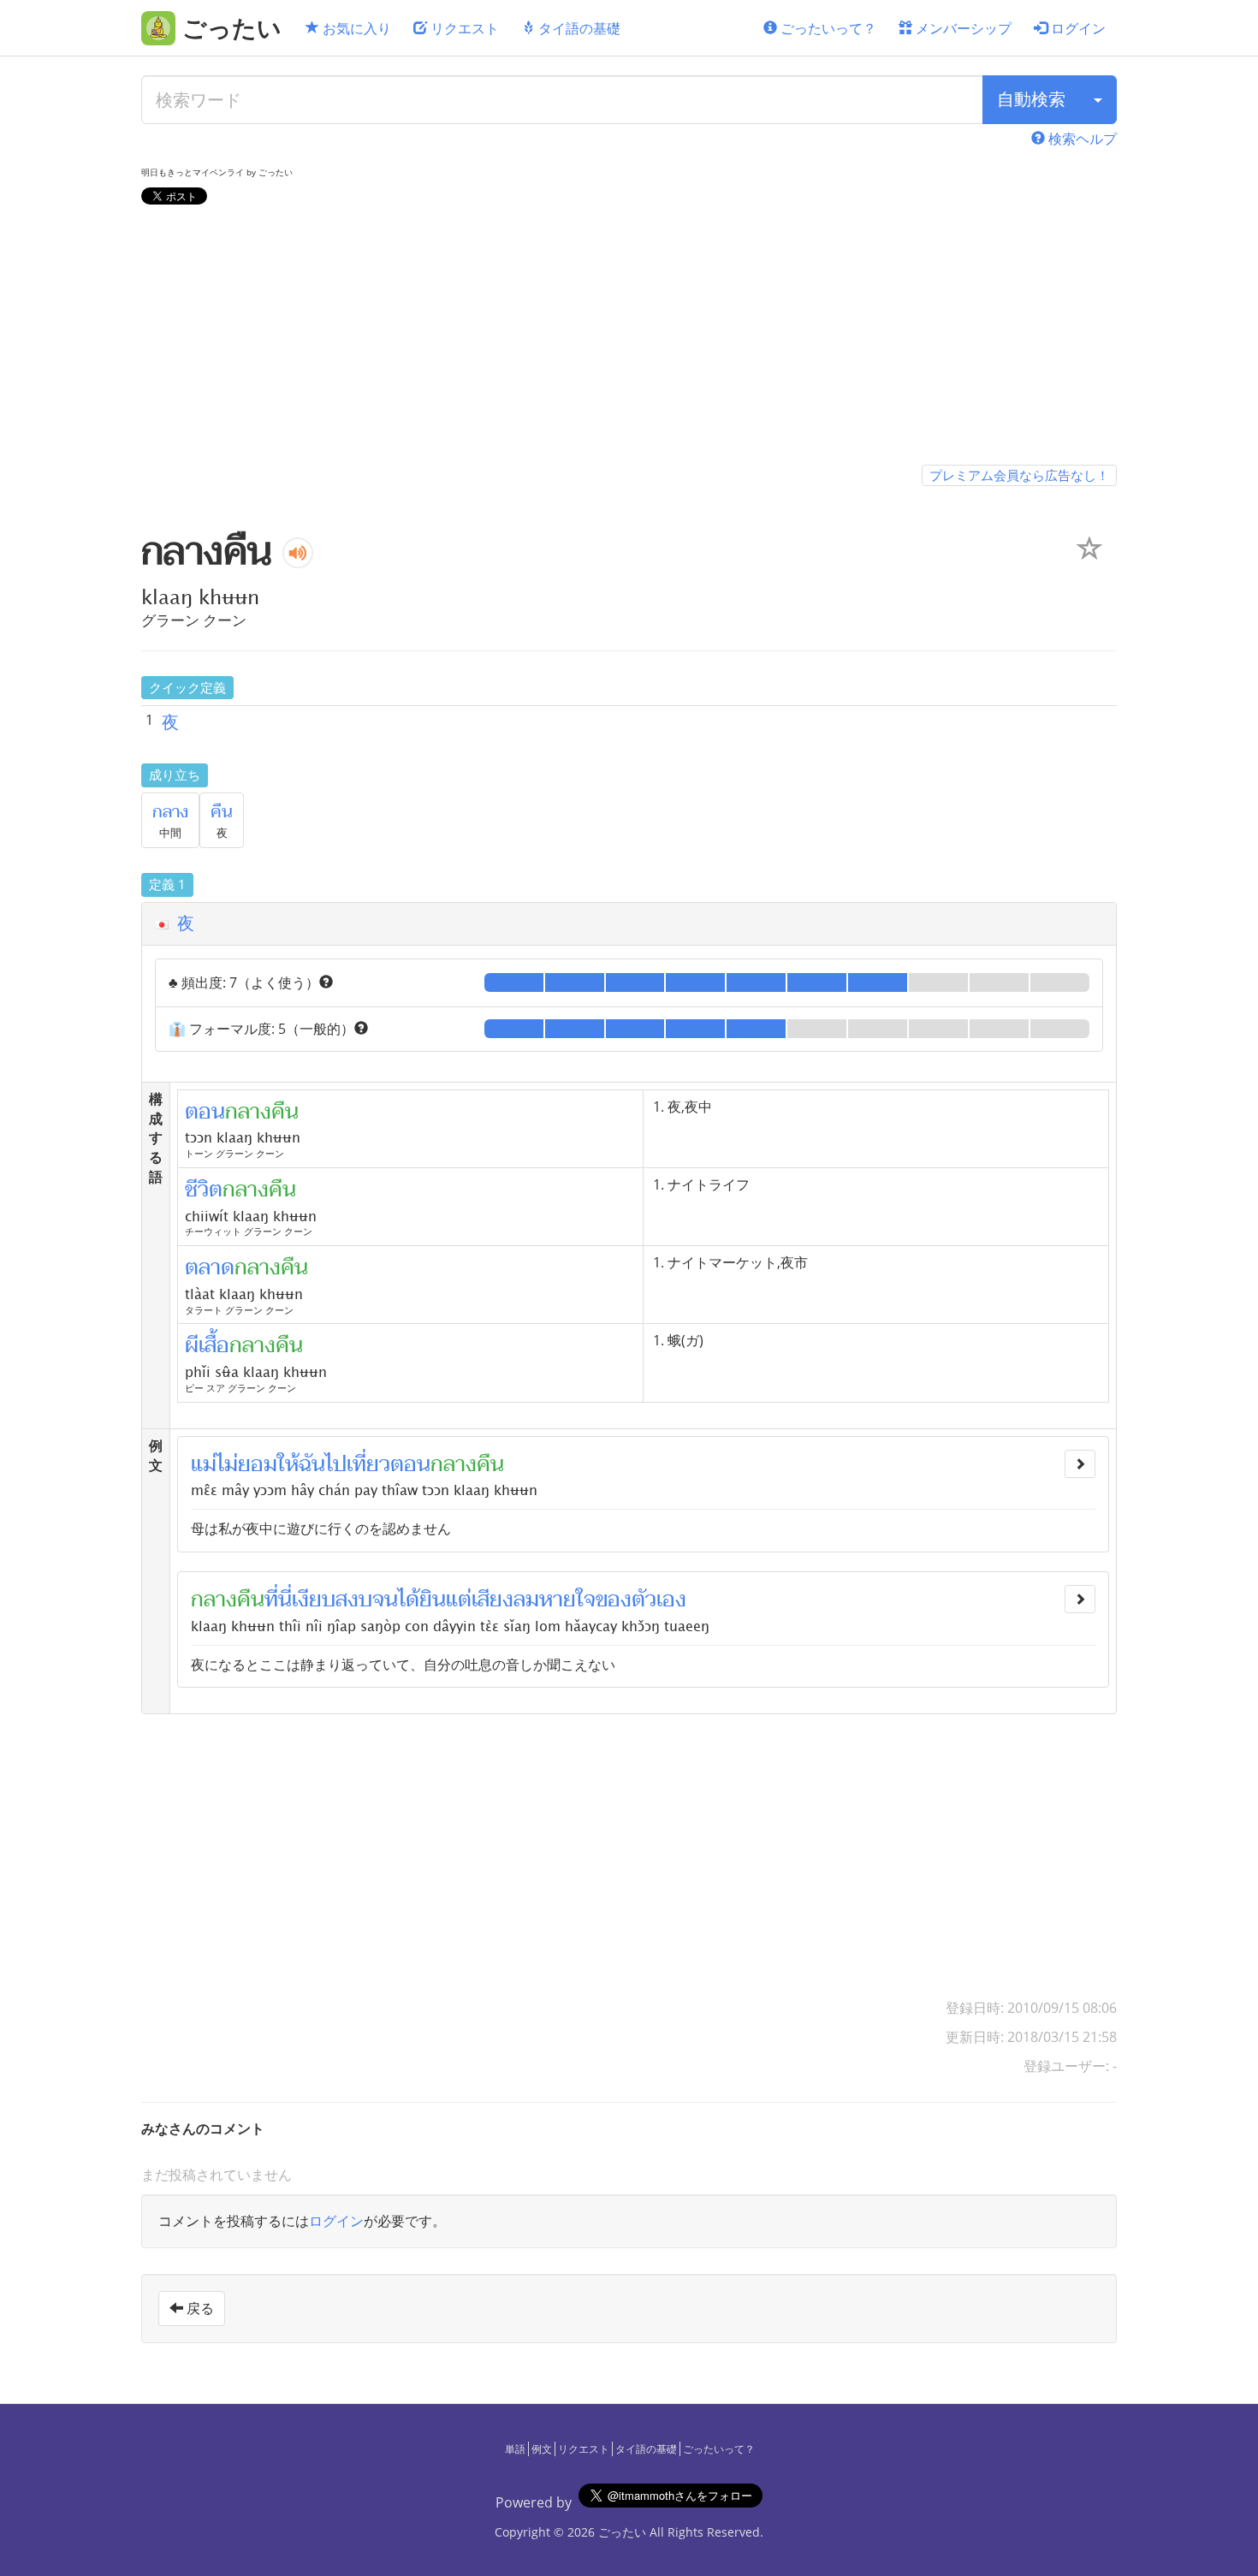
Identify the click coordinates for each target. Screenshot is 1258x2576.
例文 (542, 2449)
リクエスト (463, 28)
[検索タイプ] (1098, 100)
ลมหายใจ (555, 1600)
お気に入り (355, 28)
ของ (614, 1600)
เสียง (493, 1600)
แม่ (204, 1464)
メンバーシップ (962, 28)
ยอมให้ (268, 1464)
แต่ (459, 1600)
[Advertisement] (629, 338)
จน (385, 1600)
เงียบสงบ (332, 1600)
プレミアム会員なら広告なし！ (1019, 475)
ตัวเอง (659, 1600)
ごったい (622, 2532)
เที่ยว (368, 1464)
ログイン (1077, 28)
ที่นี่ (278, 1600)
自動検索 (1031, 99)
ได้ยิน (422, 1600)
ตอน (410, 1464)
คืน (222, 812)
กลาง (170, 812)
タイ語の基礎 (578, 28)
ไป (336, 1464)
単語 (515, 2449)
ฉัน (312, 1464)
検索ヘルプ (1081, 139)
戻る (199, 2308)
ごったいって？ (827, 28)
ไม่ (227, 1464)
